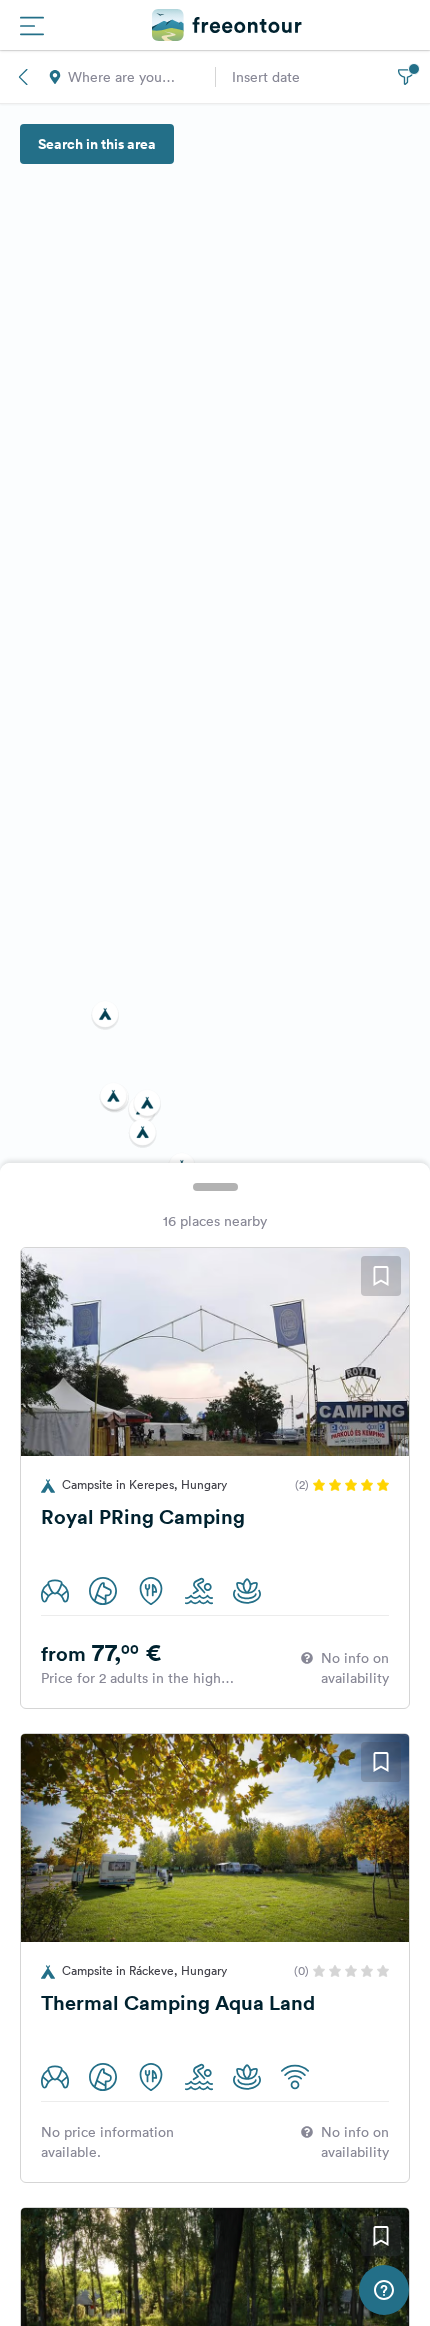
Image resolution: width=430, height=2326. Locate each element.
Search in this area (97, 144)
